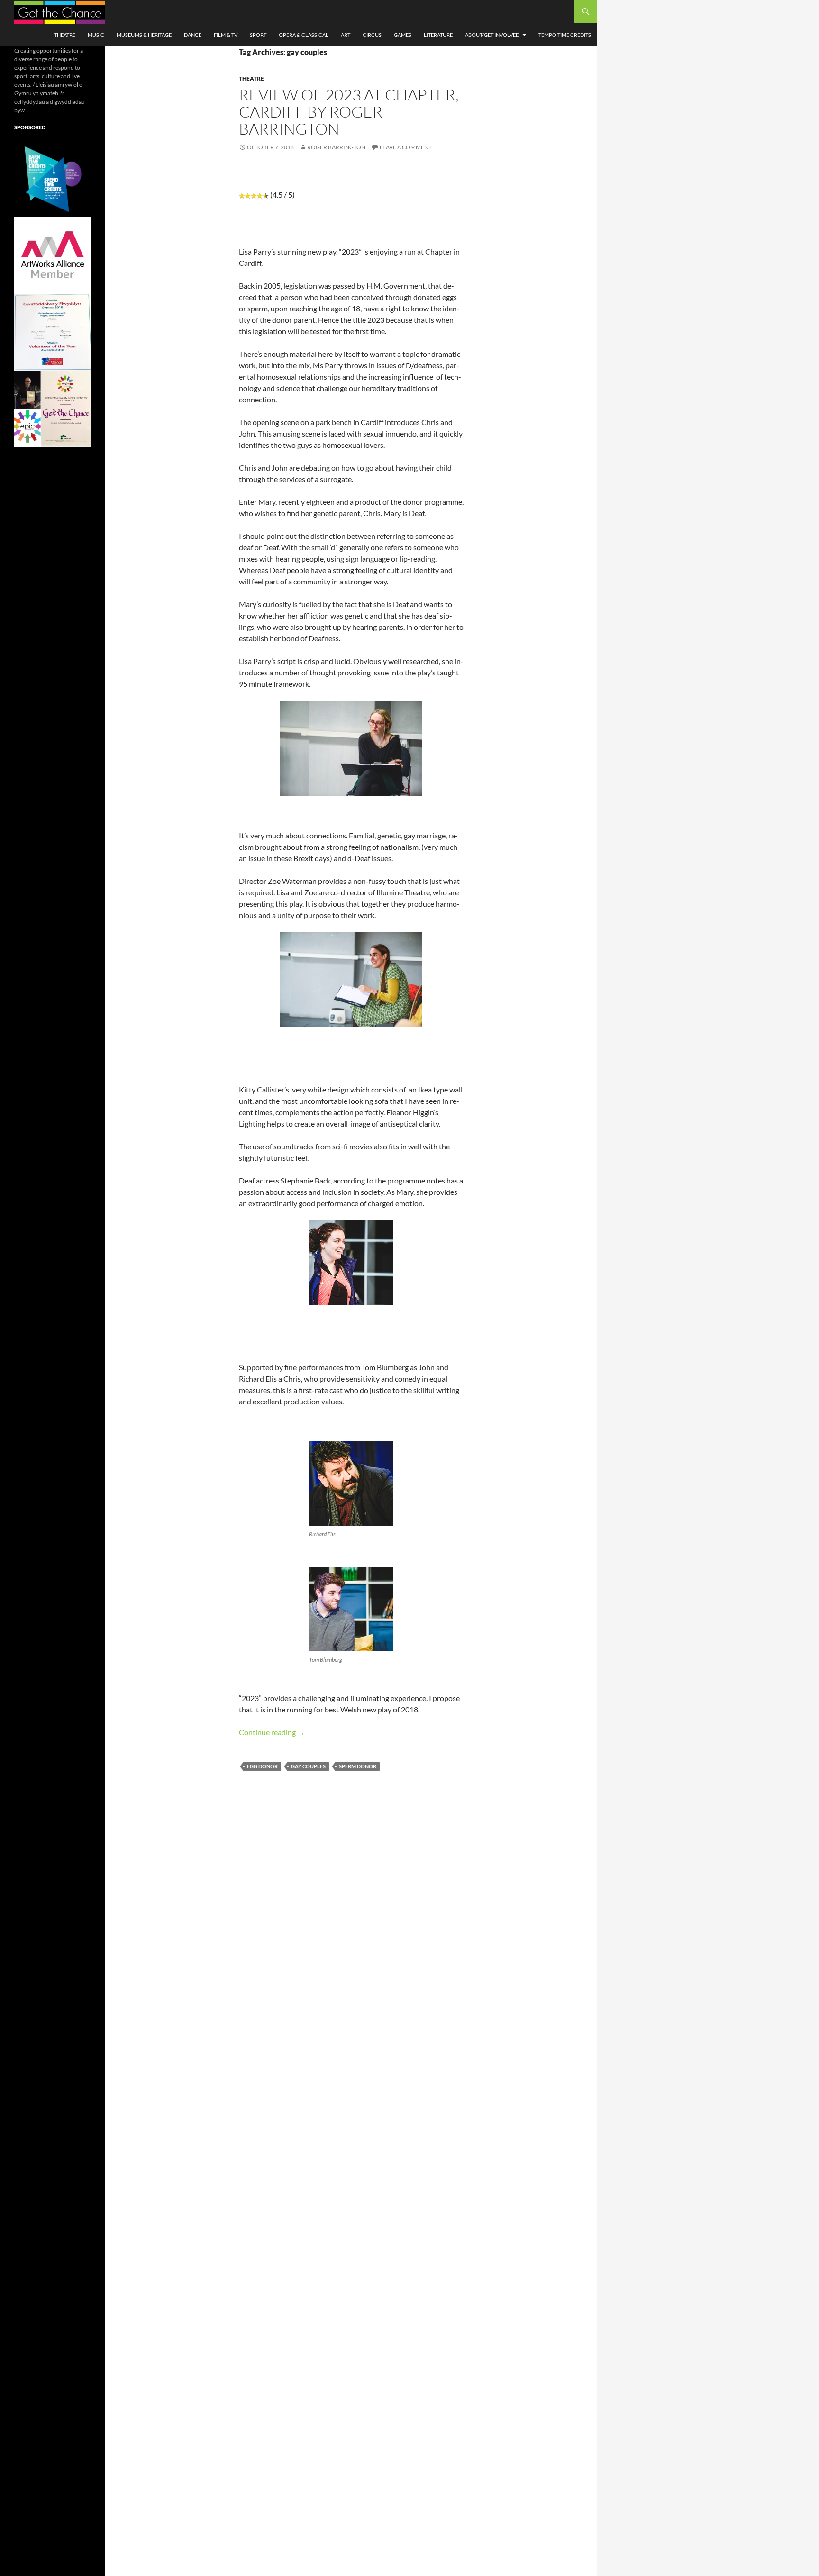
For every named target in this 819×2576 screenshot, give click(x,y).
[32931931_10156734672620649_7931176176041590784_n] (53, 332)
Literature (438, 35)
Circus (372, 35)
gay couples (308, 1766)
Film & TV (226, 35)
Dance (193, 35)
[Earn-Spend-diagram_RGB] (53, 178)
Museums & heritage (144, 35)
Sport (258, 35)
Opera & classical (304, 35)
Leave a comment (406, 147)
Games (403, 35)
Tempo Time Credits (565, 35)
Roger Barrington (336, 147)
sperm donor (358, 1766)
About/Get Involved (492, 35)
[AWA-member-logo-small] (53, 255)
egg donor (262, 1766)
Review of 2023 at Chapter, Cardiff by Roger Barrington (349, 112)
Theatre (65, 35)
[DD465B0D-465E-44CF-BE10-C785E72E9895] (53, 408)
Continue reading (272, 1732)
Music (96, 35)
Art (346, 35)
